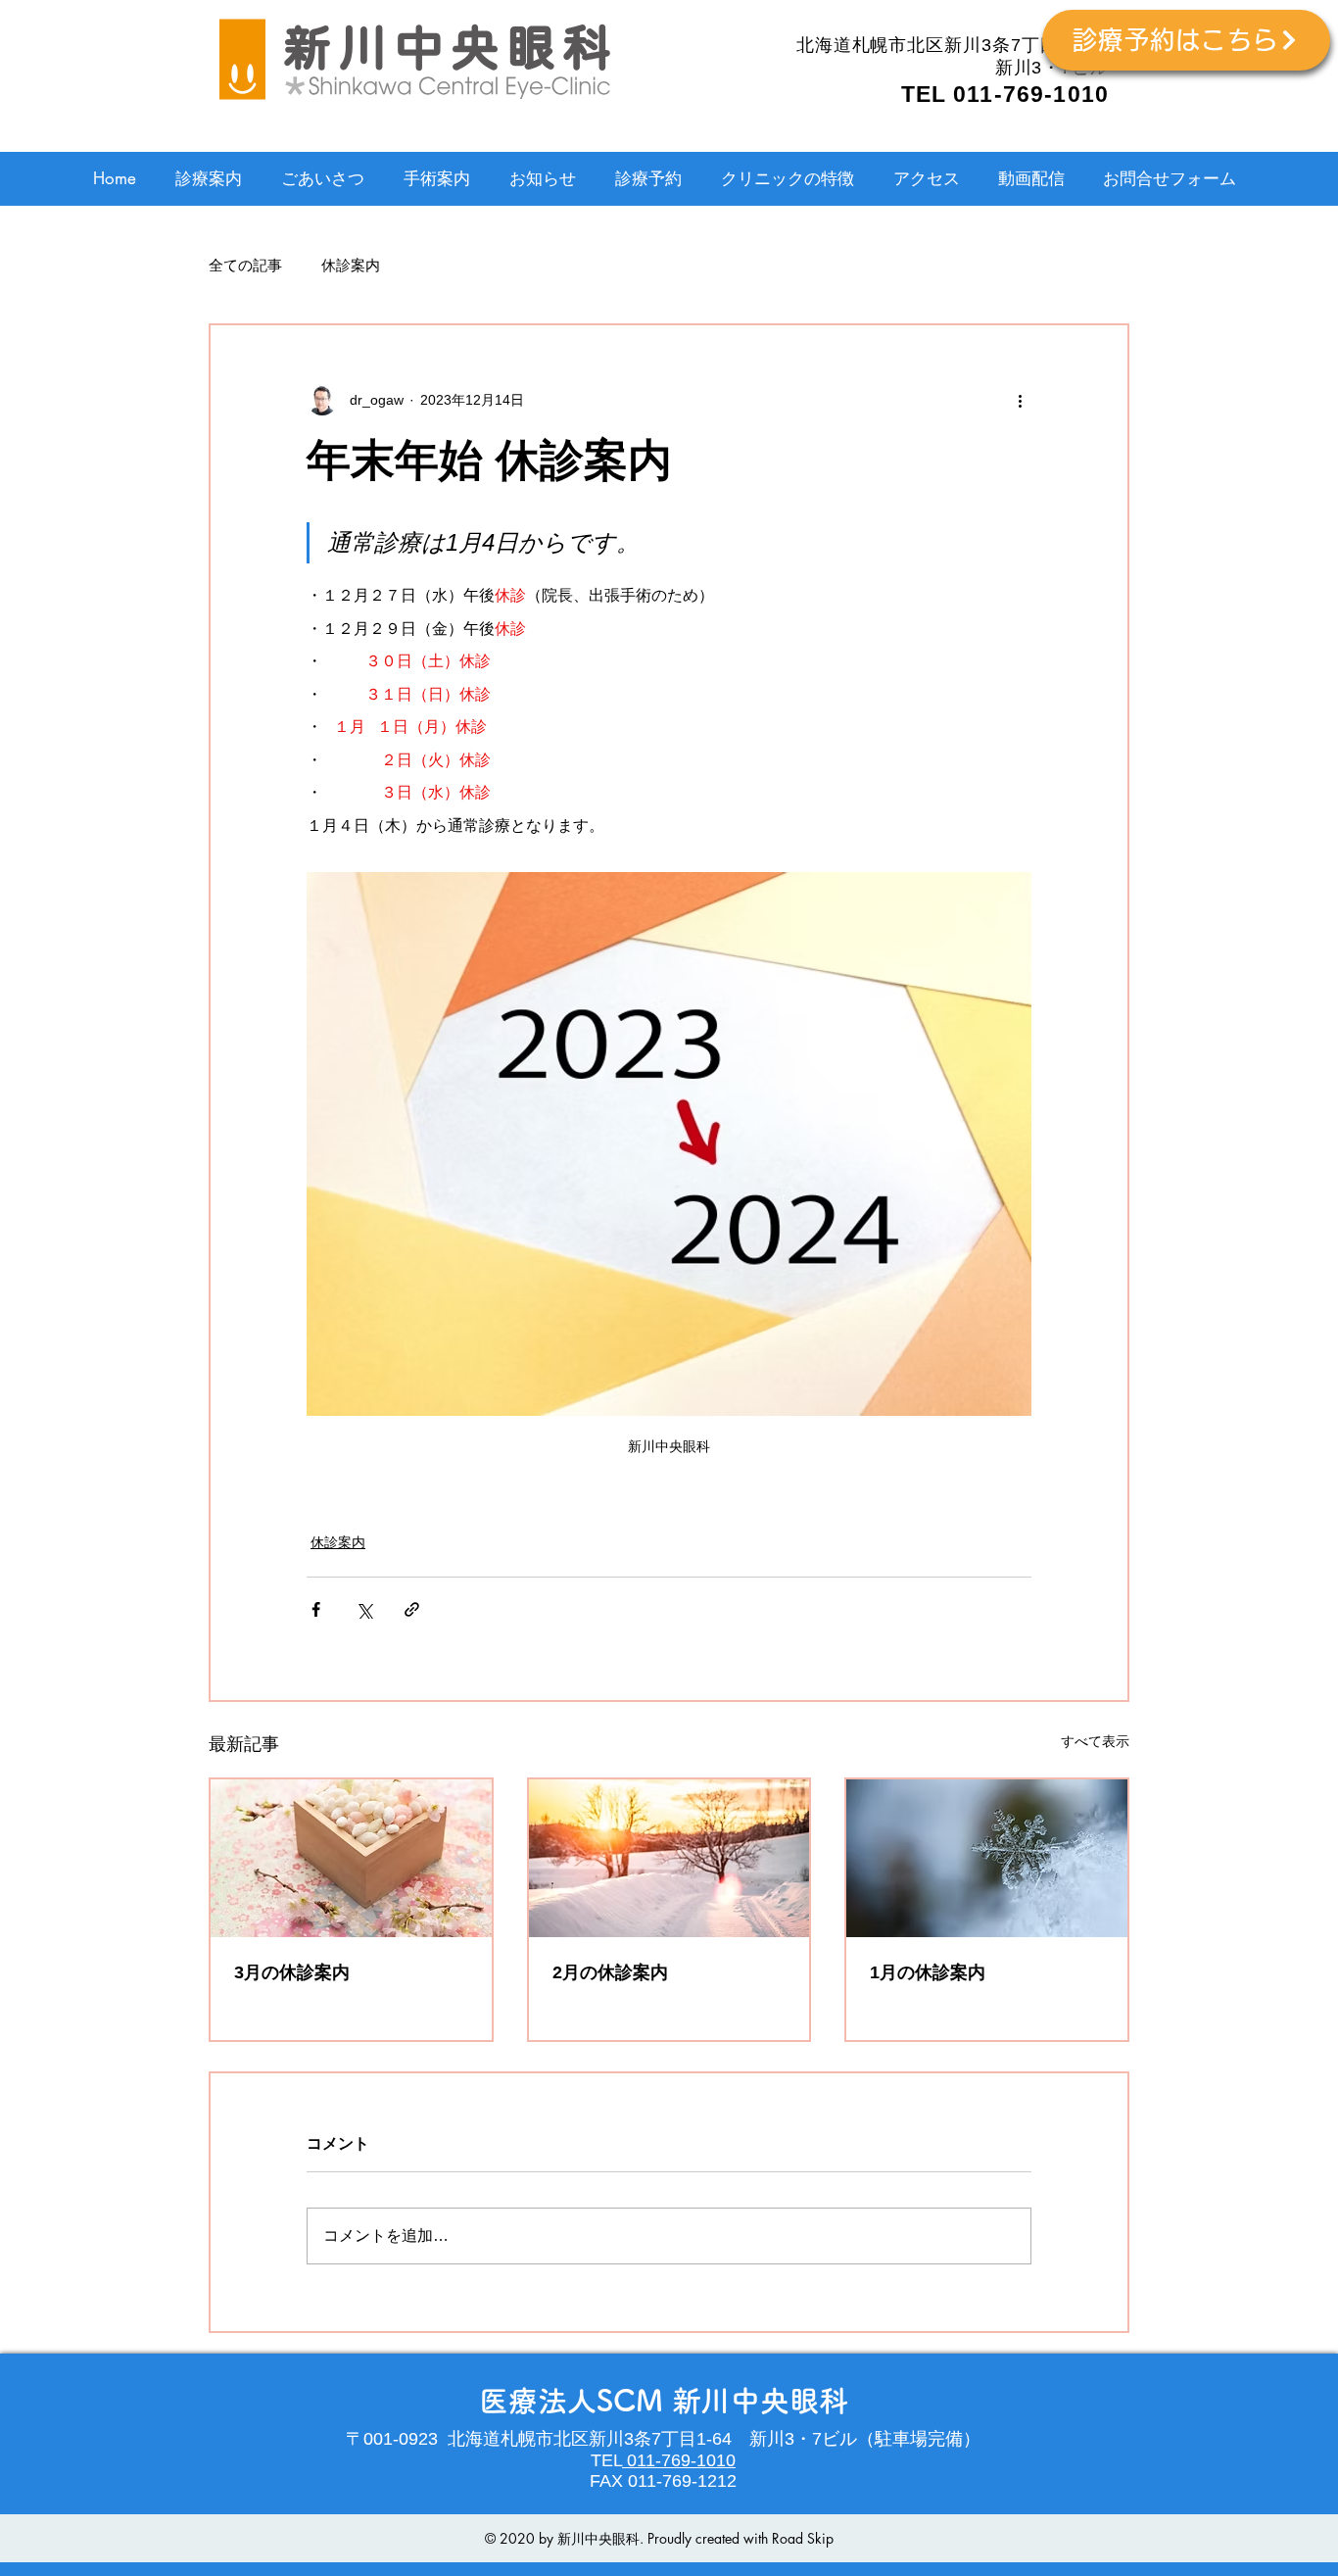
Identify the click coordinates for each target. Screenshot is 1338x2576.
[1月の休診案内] (987, 1858)
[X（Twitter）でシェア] (364, 1609)
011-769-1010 (679, 2460)
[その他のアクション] (1020, 400)
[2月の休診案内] (669, 1858)
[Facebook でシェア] (316, 1609)
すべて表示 (1095, 1741)
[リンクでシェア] (412, 1609)
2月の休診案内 (610, 1972)
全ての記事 (245, 265)
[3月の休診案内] (351, 1858)
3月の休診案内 (292, 1972)
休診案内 (351, 265)
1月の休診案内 (928, 1972)
